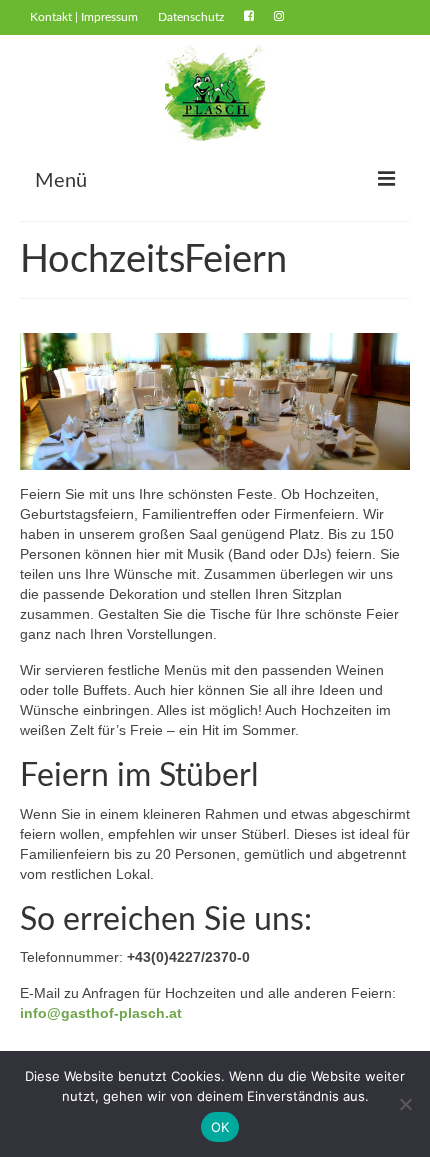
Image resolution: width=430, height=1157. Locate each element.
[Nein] (405, 1104)
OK (220, 1127)
